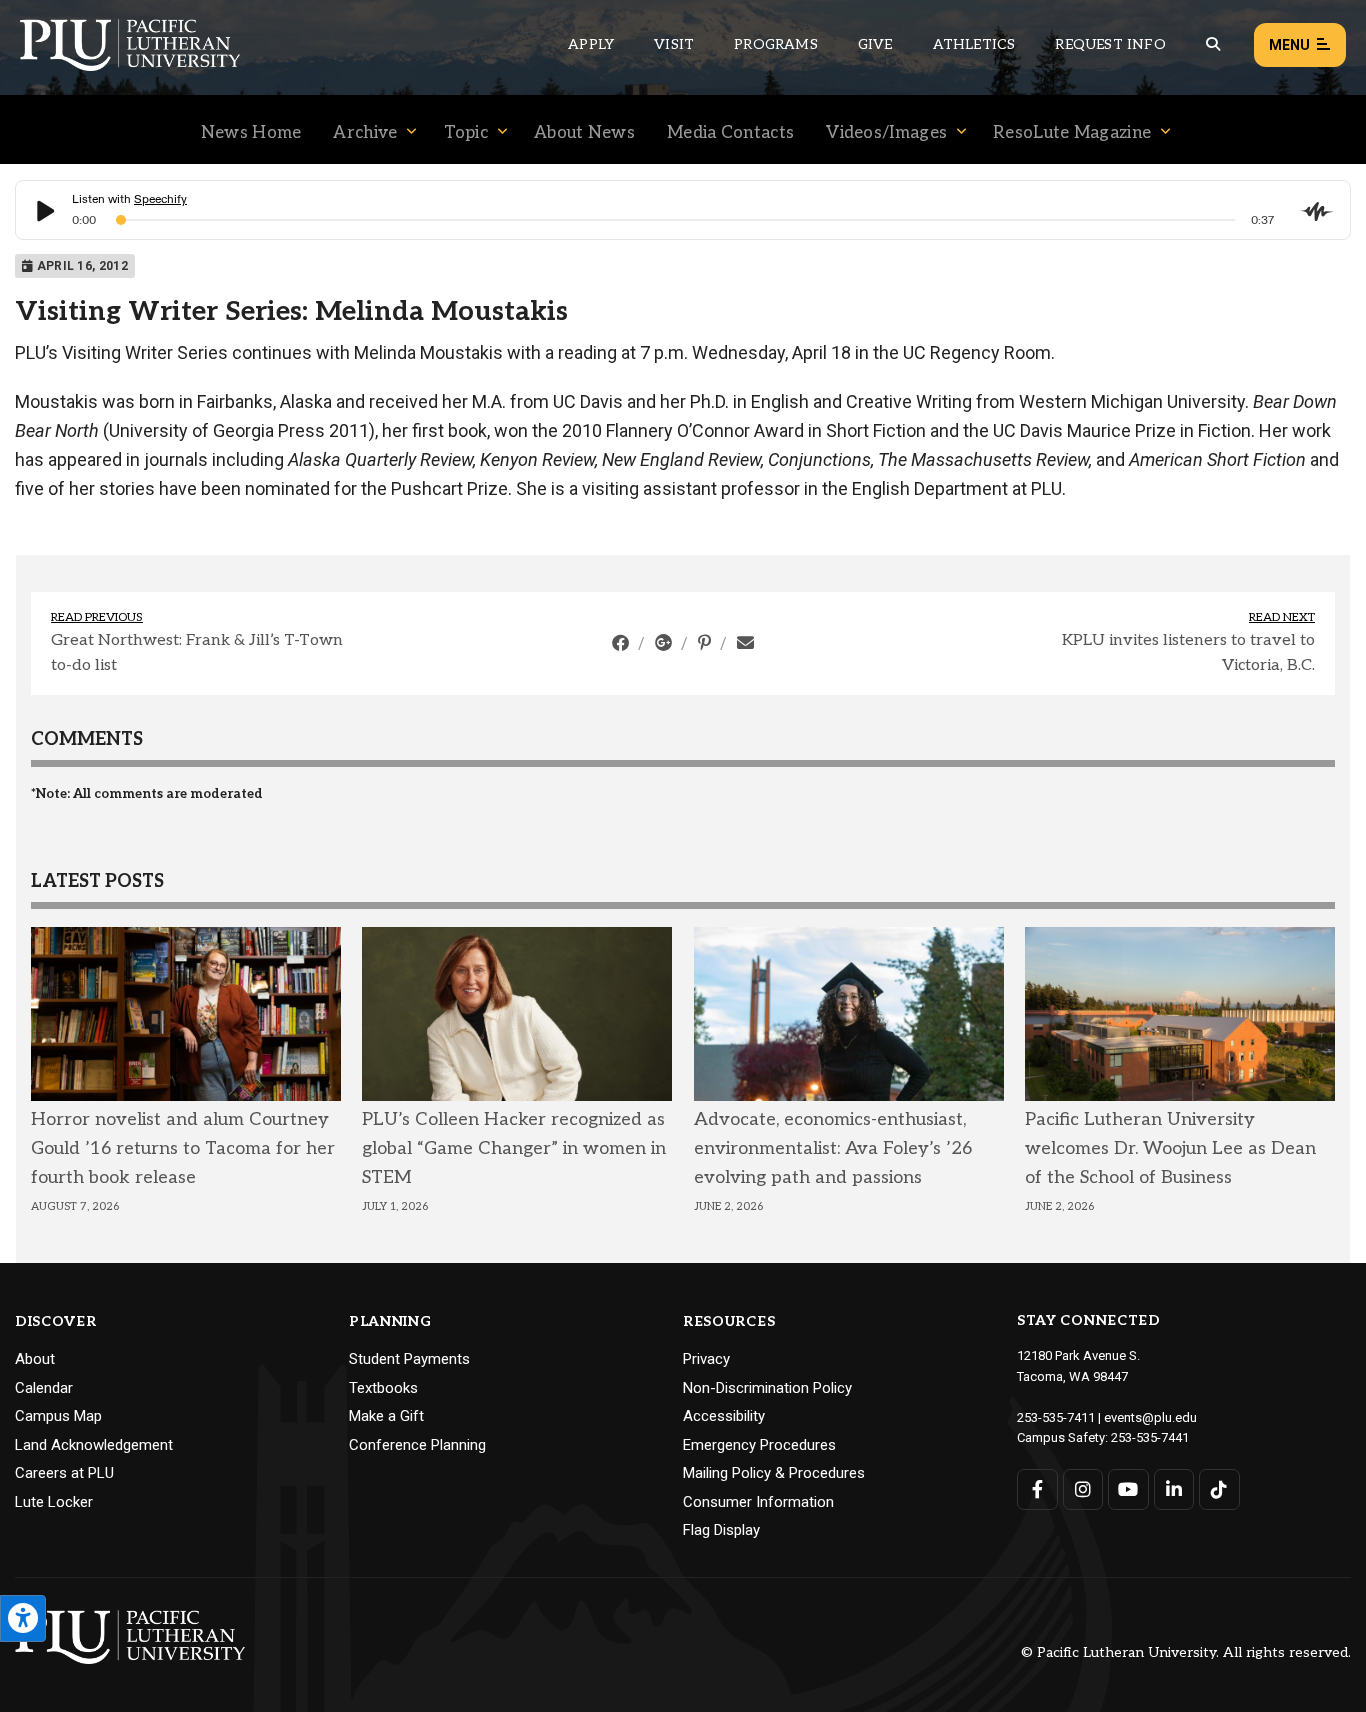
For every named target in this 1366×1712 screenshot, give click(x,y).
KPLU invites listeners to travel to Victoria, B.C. (1188, 653)
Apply (591, 44)
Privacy (706, 1359)
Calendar (44, 1388)
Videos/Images (886, 133)
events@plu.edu (1150, 1417)
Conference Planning (417, 1445)
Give (875, 44)
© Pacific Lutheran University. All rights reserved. (1186, 1653)
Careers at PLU (64, 1473)
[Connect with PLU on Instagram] (1083, 1489)
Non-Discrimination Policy (767, 1388)
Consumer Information (758, 1502)
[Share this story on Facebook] (622, 643)
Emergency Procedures (759, 1445)
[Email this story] (745, 643)
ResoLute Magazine (1072, 133)
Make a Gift (386, 1416)
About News (584, 133)
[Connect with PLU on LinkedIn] (1174, 1489)
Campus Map (58, 1416)
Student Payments (409, 1359)
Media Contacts (730, 133)
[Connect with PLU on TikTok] (1219, 1489)
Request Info (1110, 44)
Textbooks (383, 1388)
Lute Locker (54, 1502)
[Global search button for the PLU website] (1213, 44)
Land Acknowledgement (94, 1445)
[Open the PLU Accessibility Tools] (23, 1618)
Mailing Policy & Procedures (774, 1473)
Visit (674, 44)
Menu (1289, 45)
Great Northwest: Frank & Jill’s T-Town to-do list (197, 653)
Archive (365, 133)
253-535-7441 (1150, 1437)
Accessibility (724, 1416)
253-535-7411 (1056, 1417)
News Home (251, 133)
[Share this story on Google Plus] (665, 643)
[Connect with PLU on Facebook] (1037, 1489)
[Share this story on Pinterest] (706, 643)
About (35, 1359)
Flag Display (721, 1530)
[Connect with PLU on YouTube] (1128, 1489)
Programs (776, 44)
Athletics (974, 44)
